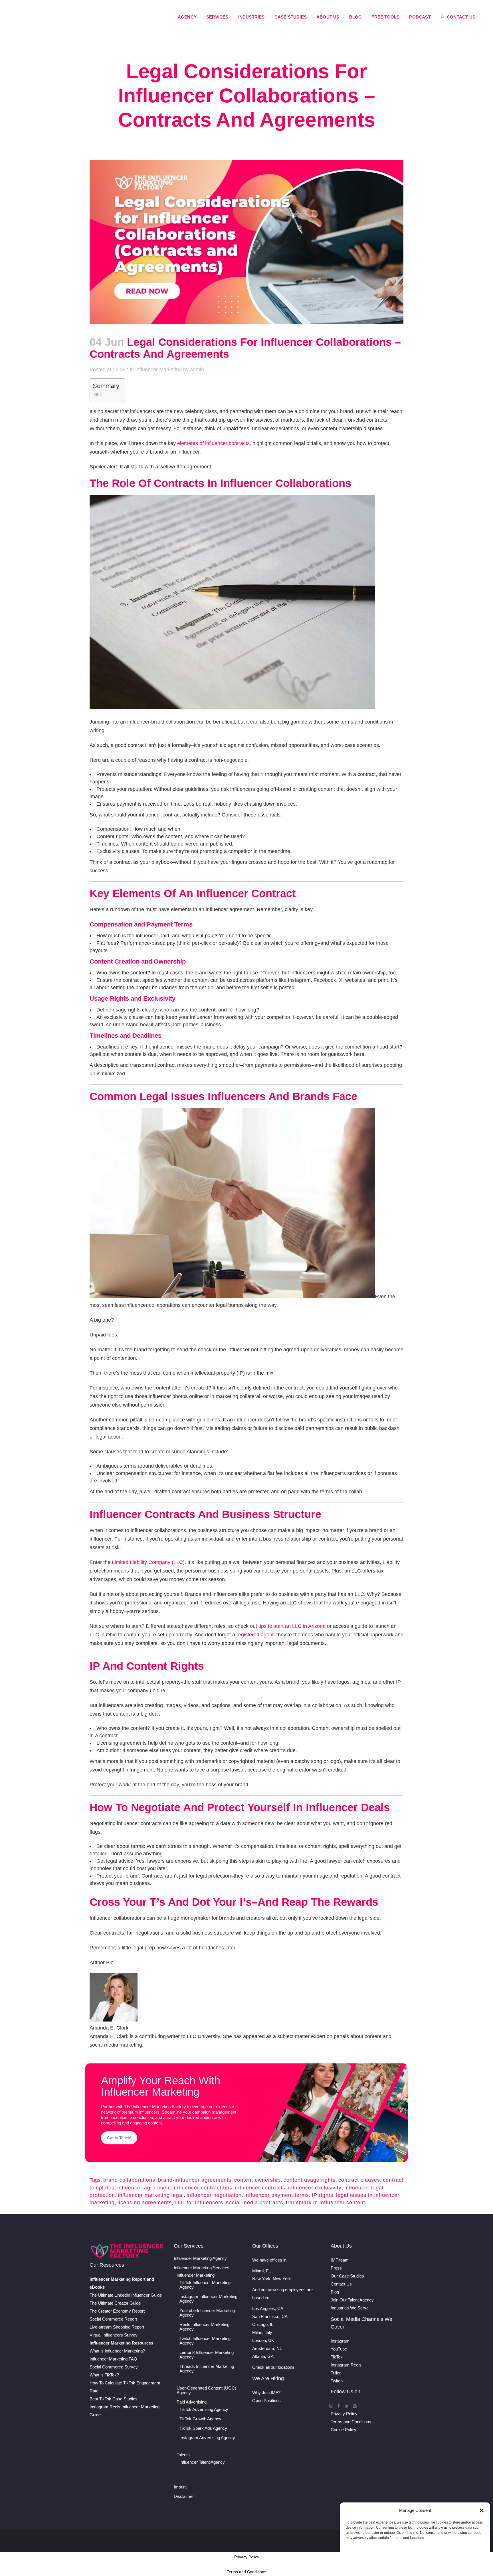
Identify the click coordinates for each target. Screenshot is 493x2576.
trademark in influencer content (326, 2203)
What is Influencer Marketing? (117, 2351)
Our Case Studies (347, 2276)
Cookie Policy (344, 2430)
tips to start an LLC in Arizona (292, 1626)
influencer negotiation (214, 2195)
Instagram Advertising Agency (207, 2438)
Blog (335, 2292)
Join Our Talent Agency (352, 2300)
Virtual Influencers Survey (114, 2335)
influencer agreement (144, 2188)
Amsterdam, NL (267, 2348)
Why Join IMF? (266, 2393)
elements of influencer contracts (213, 443)
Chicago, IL (263, 2324)
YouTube (339, 2349)
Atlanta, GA (263, 2356)
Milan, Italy (262, 2332)
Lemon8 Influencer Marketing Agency (207, 2355)
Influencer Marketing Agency (200, 2258)
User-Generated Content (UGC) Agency (206, 2390)
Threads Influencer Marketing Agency (207, 2369)
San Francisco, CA (270, 2316)
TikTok (337, 2357)
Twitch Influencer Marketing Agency (205, 2341)
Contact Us (341, 2284)
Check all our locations (273, 2367)
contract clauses (359, 2180)
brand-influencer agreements (195, 2180)
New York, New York (272, 2279)
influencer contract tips (203, 2188)
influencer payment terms (277, 2195)
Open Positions (266, 2401)
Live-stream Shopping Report (117, 2327)
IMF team (340, 2260)
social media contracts (254, 2203)
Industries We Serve (350, 2308)
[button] (482, 2510)
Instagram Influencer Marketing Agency (208, 2299)
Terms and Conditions (351, 2422)
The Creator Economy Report (117, 2311)
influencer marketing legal (151, 2195)
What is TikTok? (104, 2375)
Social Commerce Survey (114, 2367)
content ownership (257, 2180)
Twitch (337, 2381)
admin (197, 369)
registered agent (255, 1635)
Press (336, 2268)
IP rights (323, 2195)
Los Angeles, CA (268, 2308)
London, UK (263, 2340)
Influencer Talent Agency (202, 2462)
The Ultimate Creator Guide (115, 2303)
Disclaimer (184, 2496)
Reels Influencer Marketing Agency (204, 2327)
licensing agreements (145, 2203)
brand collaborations (129, 2180)
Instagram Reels (346, 2365)
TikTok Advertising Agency (204, 2410)
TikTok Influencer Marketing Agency (205, 2285)
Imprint (180, 2487)
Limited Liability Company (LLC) (148, 1562)
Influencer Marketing (158, 369)
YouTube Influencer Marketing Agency (207, 2313)
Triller (336, 2373)
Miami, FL (261, 2271)
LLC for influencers (199, 2203)
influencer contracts (260, 2188)
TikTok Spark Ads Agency (203, 2428)
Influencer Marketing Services (202, 2268)
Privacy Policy (344, 2414)
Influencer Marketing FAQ (113, 2359)
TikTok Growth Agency (200, 2419)
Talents (183, 2455)
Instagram (340, 2341)
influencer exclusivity (315, 2188)
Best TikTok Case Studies (114, 2399)
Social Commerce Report (113, 2319)
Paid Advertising (192, 2402)
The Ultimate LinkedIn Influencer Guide (126, 2295)
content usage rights (310, 2180)
